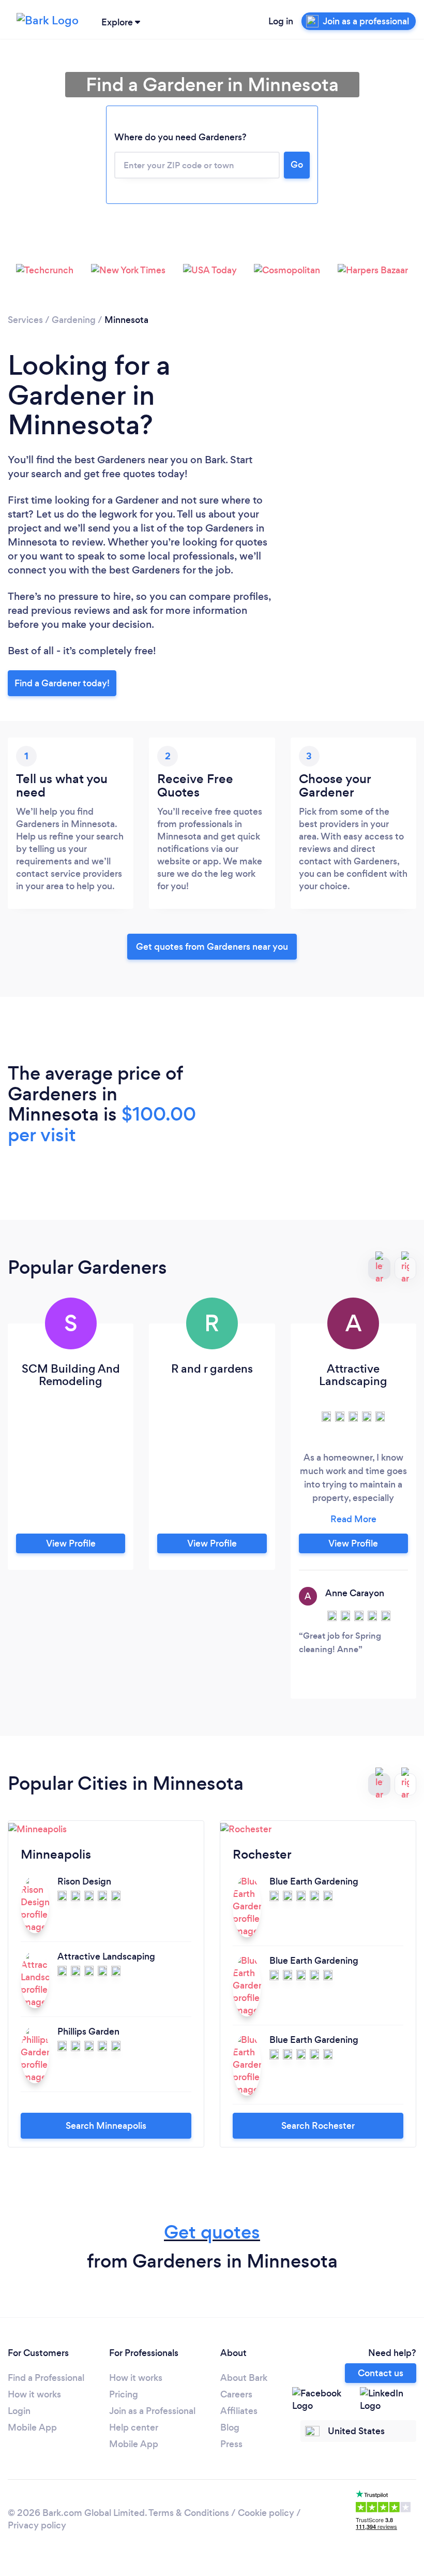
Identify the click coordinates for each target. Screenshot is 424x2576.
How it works (34, 2394)
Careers (236, 2394)
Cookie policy (266, 2513)
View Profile (71, 1543)
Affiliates (239, 2411)
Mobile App (32, 2427)
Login (19, 2411)
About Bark (244, 2378)
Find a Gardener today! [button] (62, 683)
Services (25, 320)
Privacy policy (37, 2525)
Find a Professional (46, 2378)
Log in (281, 21)
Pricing (124, 2394)
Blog (230, 2427)
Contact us (381, 2373)
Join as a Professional (152, 2411)
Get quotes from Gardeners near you (212, 947)
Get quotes (212, 2232)
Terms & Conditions (189, 2513)
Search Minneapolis (106, 2126)
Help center (134, 2427)
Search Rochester (318, 2126)
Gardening (74, 320)
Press (231, 2444)
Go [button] (297, 165)
